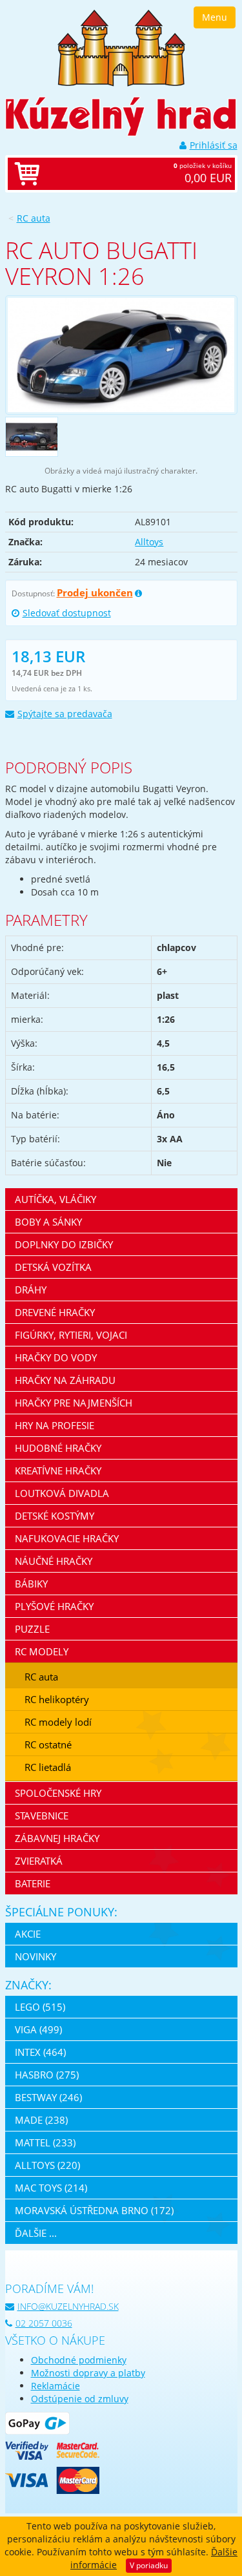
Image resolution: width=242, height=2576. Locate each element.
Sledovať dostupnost (67, 613)
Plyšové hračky (54, 1606)
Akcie (28, 1934)
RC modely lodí (58, 1722)
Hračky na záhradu (65, 1380)
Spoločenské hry (58, 1793)
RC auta (34, 218)
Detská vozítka (53, 1267)
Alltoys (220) (47, 2165)
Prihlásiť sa (214, 145)
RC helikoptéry (57, 1699)
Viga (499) (38, 2029)
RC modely (42, 1651)
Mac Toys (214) (51, 2188)
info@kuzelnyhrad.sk (68, 2306)
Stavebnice (42, 1816)
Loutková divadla (62, 1493)
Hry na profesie (55, 1425)
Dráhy (31, 1290)
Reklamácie (55, 2386)
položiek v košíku (203, 173)
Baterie (33, 1883)
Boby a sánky (48, 1222)
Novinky (35, 1956)
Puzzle (32, 1629)
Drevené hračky (55, 1312)
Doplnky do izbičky (64, 1244)
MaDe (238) (41, 2120)
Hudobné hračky (58, 1448)
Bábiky (31, 1584)
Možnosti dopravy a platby (88, 2373)
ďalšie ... (36, 2233)
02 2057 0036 (44, 2323)
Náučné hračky (54, 1561)
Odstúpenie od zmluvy (80, 2399)
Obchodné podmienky (79, 2360)
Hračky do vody (56, 1357)
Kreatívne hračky (58, 1471)
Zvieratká (39, 1861)
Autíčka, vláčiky (55, 1199)
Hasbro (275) (47, 2075)
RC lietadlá (48, 1767)
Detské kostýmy (55, 1516)
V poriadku (149, 2565)
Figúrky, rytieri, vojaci (71, 1335)
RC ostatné (48, 1744)
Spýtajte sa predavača (65, 714)
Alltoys (149, 542)
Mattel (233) (45, 2142)
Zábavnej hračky (57, 1838)
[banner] (121, 47)
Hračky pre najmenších (74, 1403)
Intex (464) (40, 2052)
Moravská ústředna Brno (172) (94, 2210)
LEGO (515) (40, 2007)
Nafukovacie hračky (67, 1538)
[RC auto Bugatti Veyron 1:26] (121, 355)
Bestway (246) (48, 2097)
